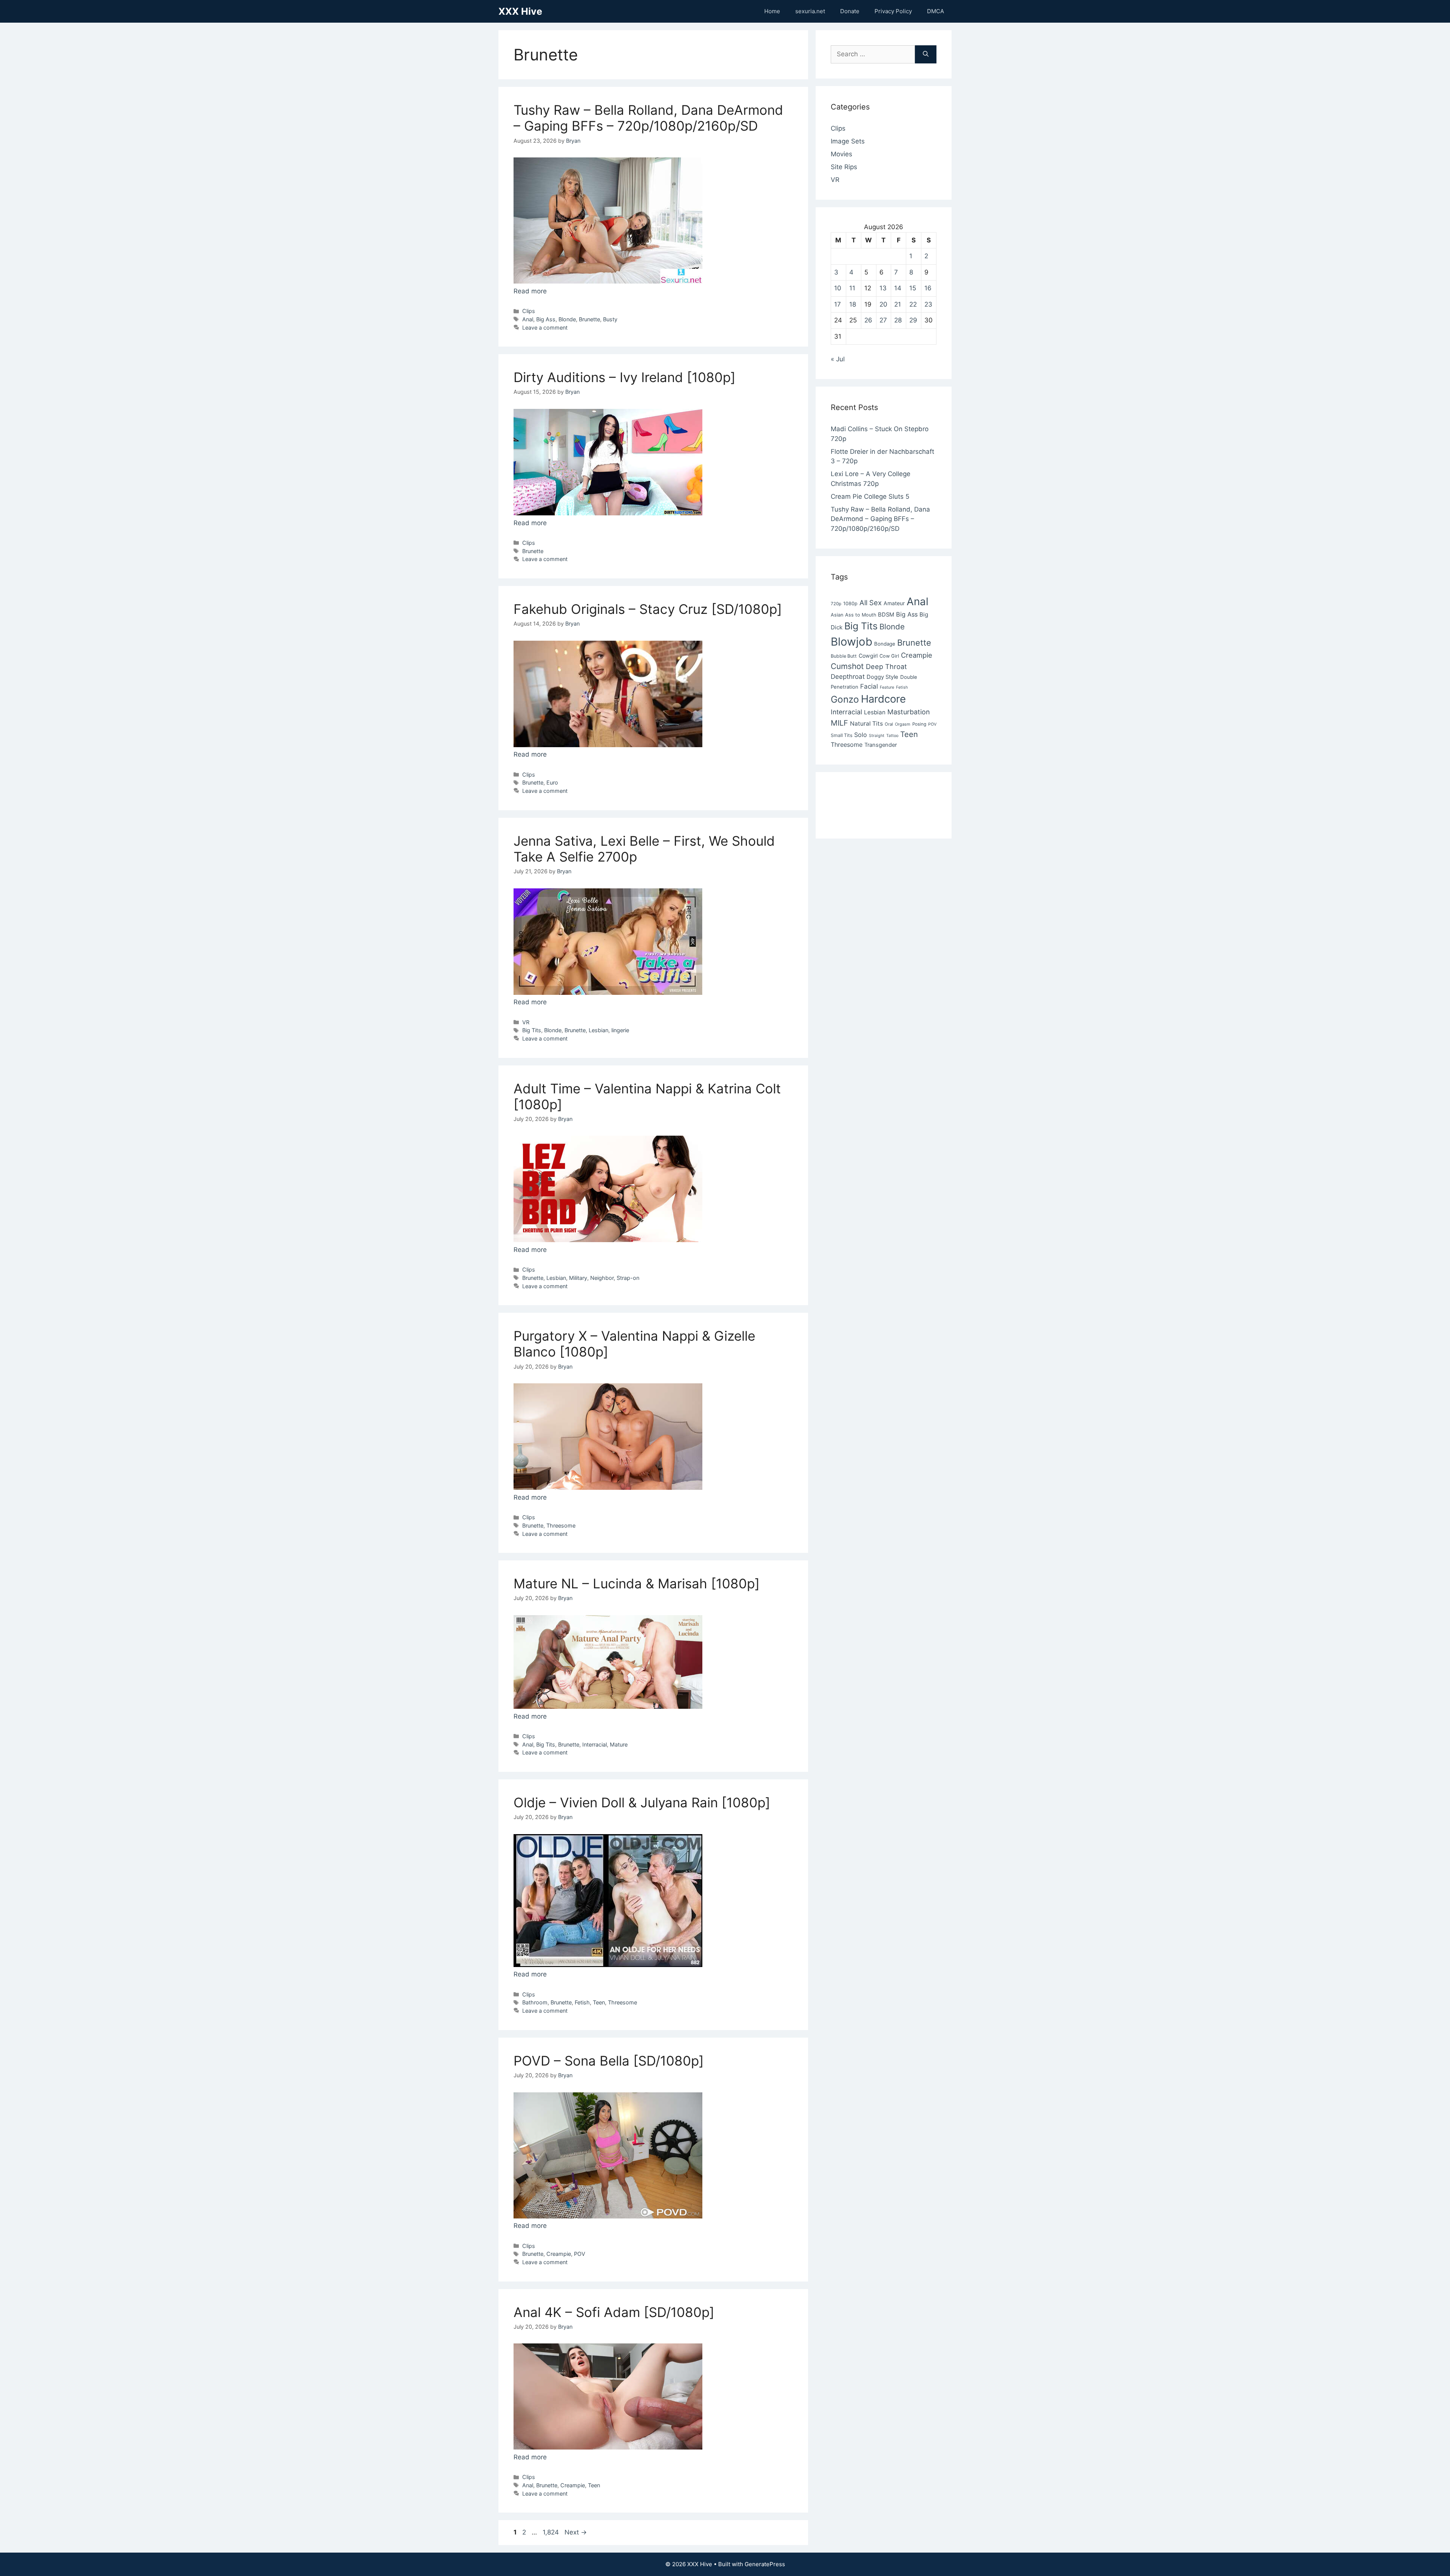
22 (913, 304)
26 (868, 320)
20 (883, 304)
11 (852, 288)
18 (853, 304)
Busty (610, 319)
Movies (841, 154)
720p (836, 604)
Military (578, 1278)
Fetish (582, 2002)
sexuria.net (810, 11)
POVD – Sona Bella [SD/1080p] (609, 2061)
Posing (919, 724)
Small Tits (841, 735)
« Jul (838, 359)
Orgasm (903, 724)
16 (928, 288)
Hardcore (883, 699)
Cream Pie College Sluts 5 (870, 496)
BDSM (886, 615)
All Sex (871, 603)
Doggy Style (882, 677)
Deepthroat (848, 677)
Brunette (589, 319)
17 (838, 304)
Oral (889, 724)
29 (913, 320)
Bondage (885, 644)
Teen (599, 2002)
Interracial (595, 1744)
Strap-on (628, 1278)
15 (913, 288)
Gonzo (845, 699)
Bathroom (535, 2002)
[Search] (926, 54)
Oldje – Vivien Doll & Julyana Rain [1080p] (642, 1802)
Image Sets (848, 141)
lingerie (620, 1030)
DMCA (936, 11)
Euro (552, 782)
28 (898, 320)
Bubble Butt (844, 656)
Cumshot (847, 666)
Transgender (881, 745)
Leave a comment (545, 328)
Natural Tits (866, 724)
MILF (839, 723)
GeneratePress (765, 2564)
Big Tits (532, 1030)
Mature (619, 1744)
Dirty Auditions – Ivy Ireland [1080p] (625, 377)
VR (526, 1022)
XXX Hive (520, 11)
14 (898, 288)
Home (772, 11)
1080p (850, 604)
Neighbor (602, 1278)
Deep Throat (886, 666)
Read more (530, 291)
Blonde (567, 319)
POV (580, 2254)
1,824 (551, 2532)
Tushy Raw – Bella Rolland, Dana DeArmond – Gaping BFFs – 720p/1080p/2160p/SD (648, 118)
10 (838, 288)
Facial (869, 686)
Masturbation (909, 712)
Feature (887, 687)
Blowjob (851, 642)
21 (898, 304)
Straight (877, 736)
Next (576, 2532)
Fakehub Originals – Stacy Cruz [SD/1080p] (648, 609)
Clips (529, 311)
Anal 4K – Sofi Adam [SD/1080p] (614, 2312)
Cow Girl (889, 656)
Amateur (894, 603)
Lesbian (599, 1030)
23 (928, 304)
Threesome (561, 1525)
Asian (837, 615)
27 (883, 320)
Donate (850, 11)
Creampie (559, 2254)
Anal (528, 319)
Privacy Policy (893, 11)
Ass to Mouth (861, 615)
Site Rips (844, 167)
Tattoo (892, 736)
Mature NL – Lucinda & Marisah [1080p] (637, 1583)
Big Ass (546, 319)
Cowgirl (868, 656)
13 (883, 288)
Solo (861, 735)
